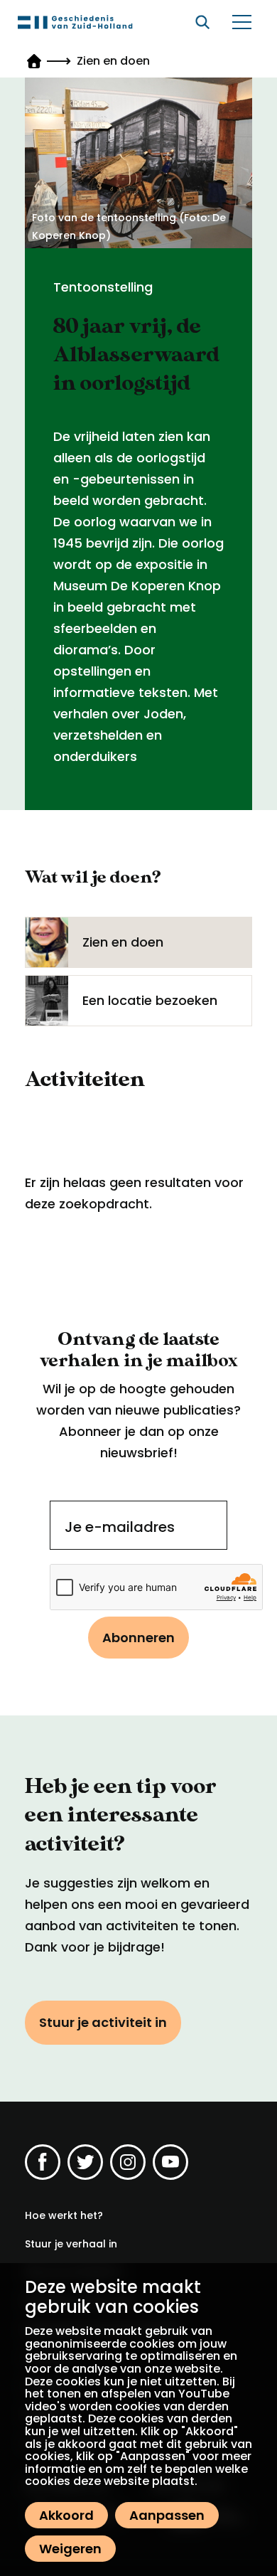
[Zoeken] (202, 22)
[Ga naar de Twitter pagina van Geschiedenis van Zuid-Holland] (85, 2162)
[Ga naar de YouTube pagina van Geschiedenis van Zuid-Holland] (170, 2162)
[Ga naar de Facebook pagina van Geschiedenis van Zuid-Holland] (43, 2162)
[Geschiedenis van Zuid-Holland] (75, 22)
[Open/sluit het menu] (241, 22)
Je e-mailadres (120, 1527)
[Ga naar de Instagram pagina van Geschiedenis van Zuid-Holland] (128, 2162)
